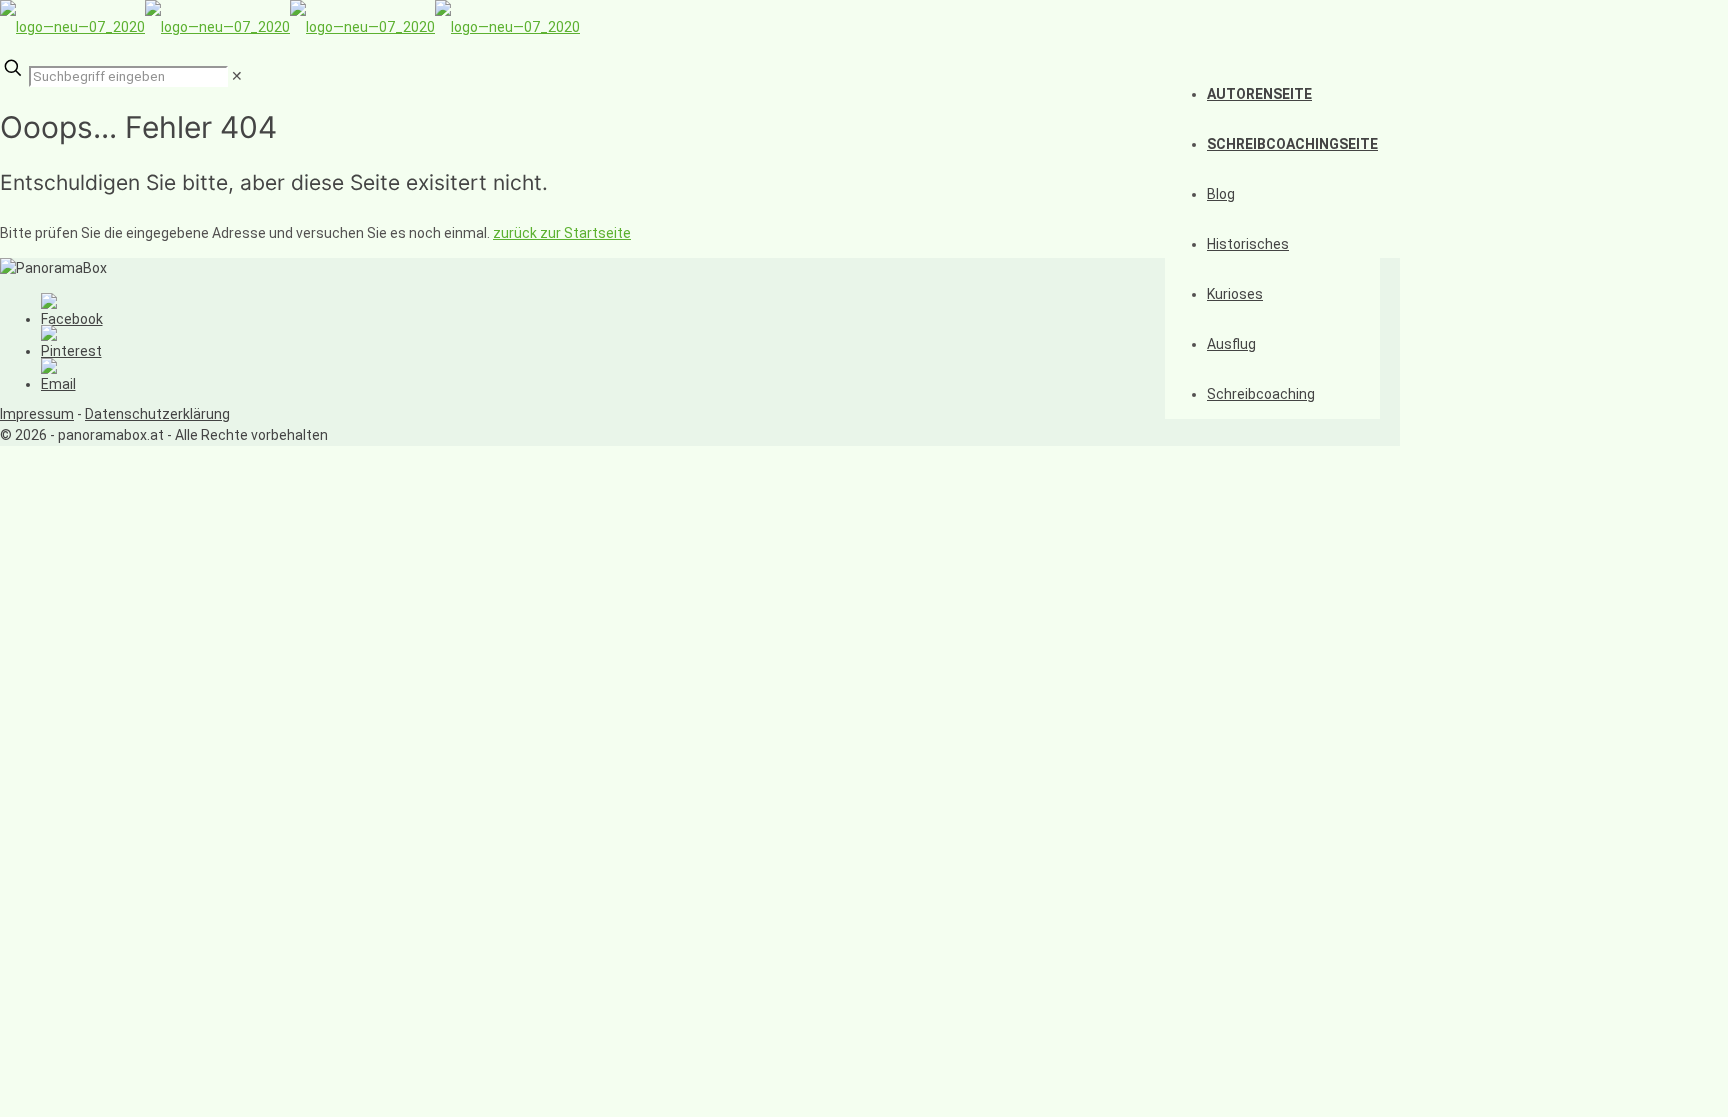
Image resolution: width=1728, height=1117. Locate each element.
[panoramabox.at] (290, 27)
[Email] (58, 384)
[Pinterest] (71, 351)
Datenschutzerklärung (157, 414)
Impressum (37, 414)
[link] (237, 76)
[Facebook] (72, 319)
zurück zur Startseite (562, 233)
